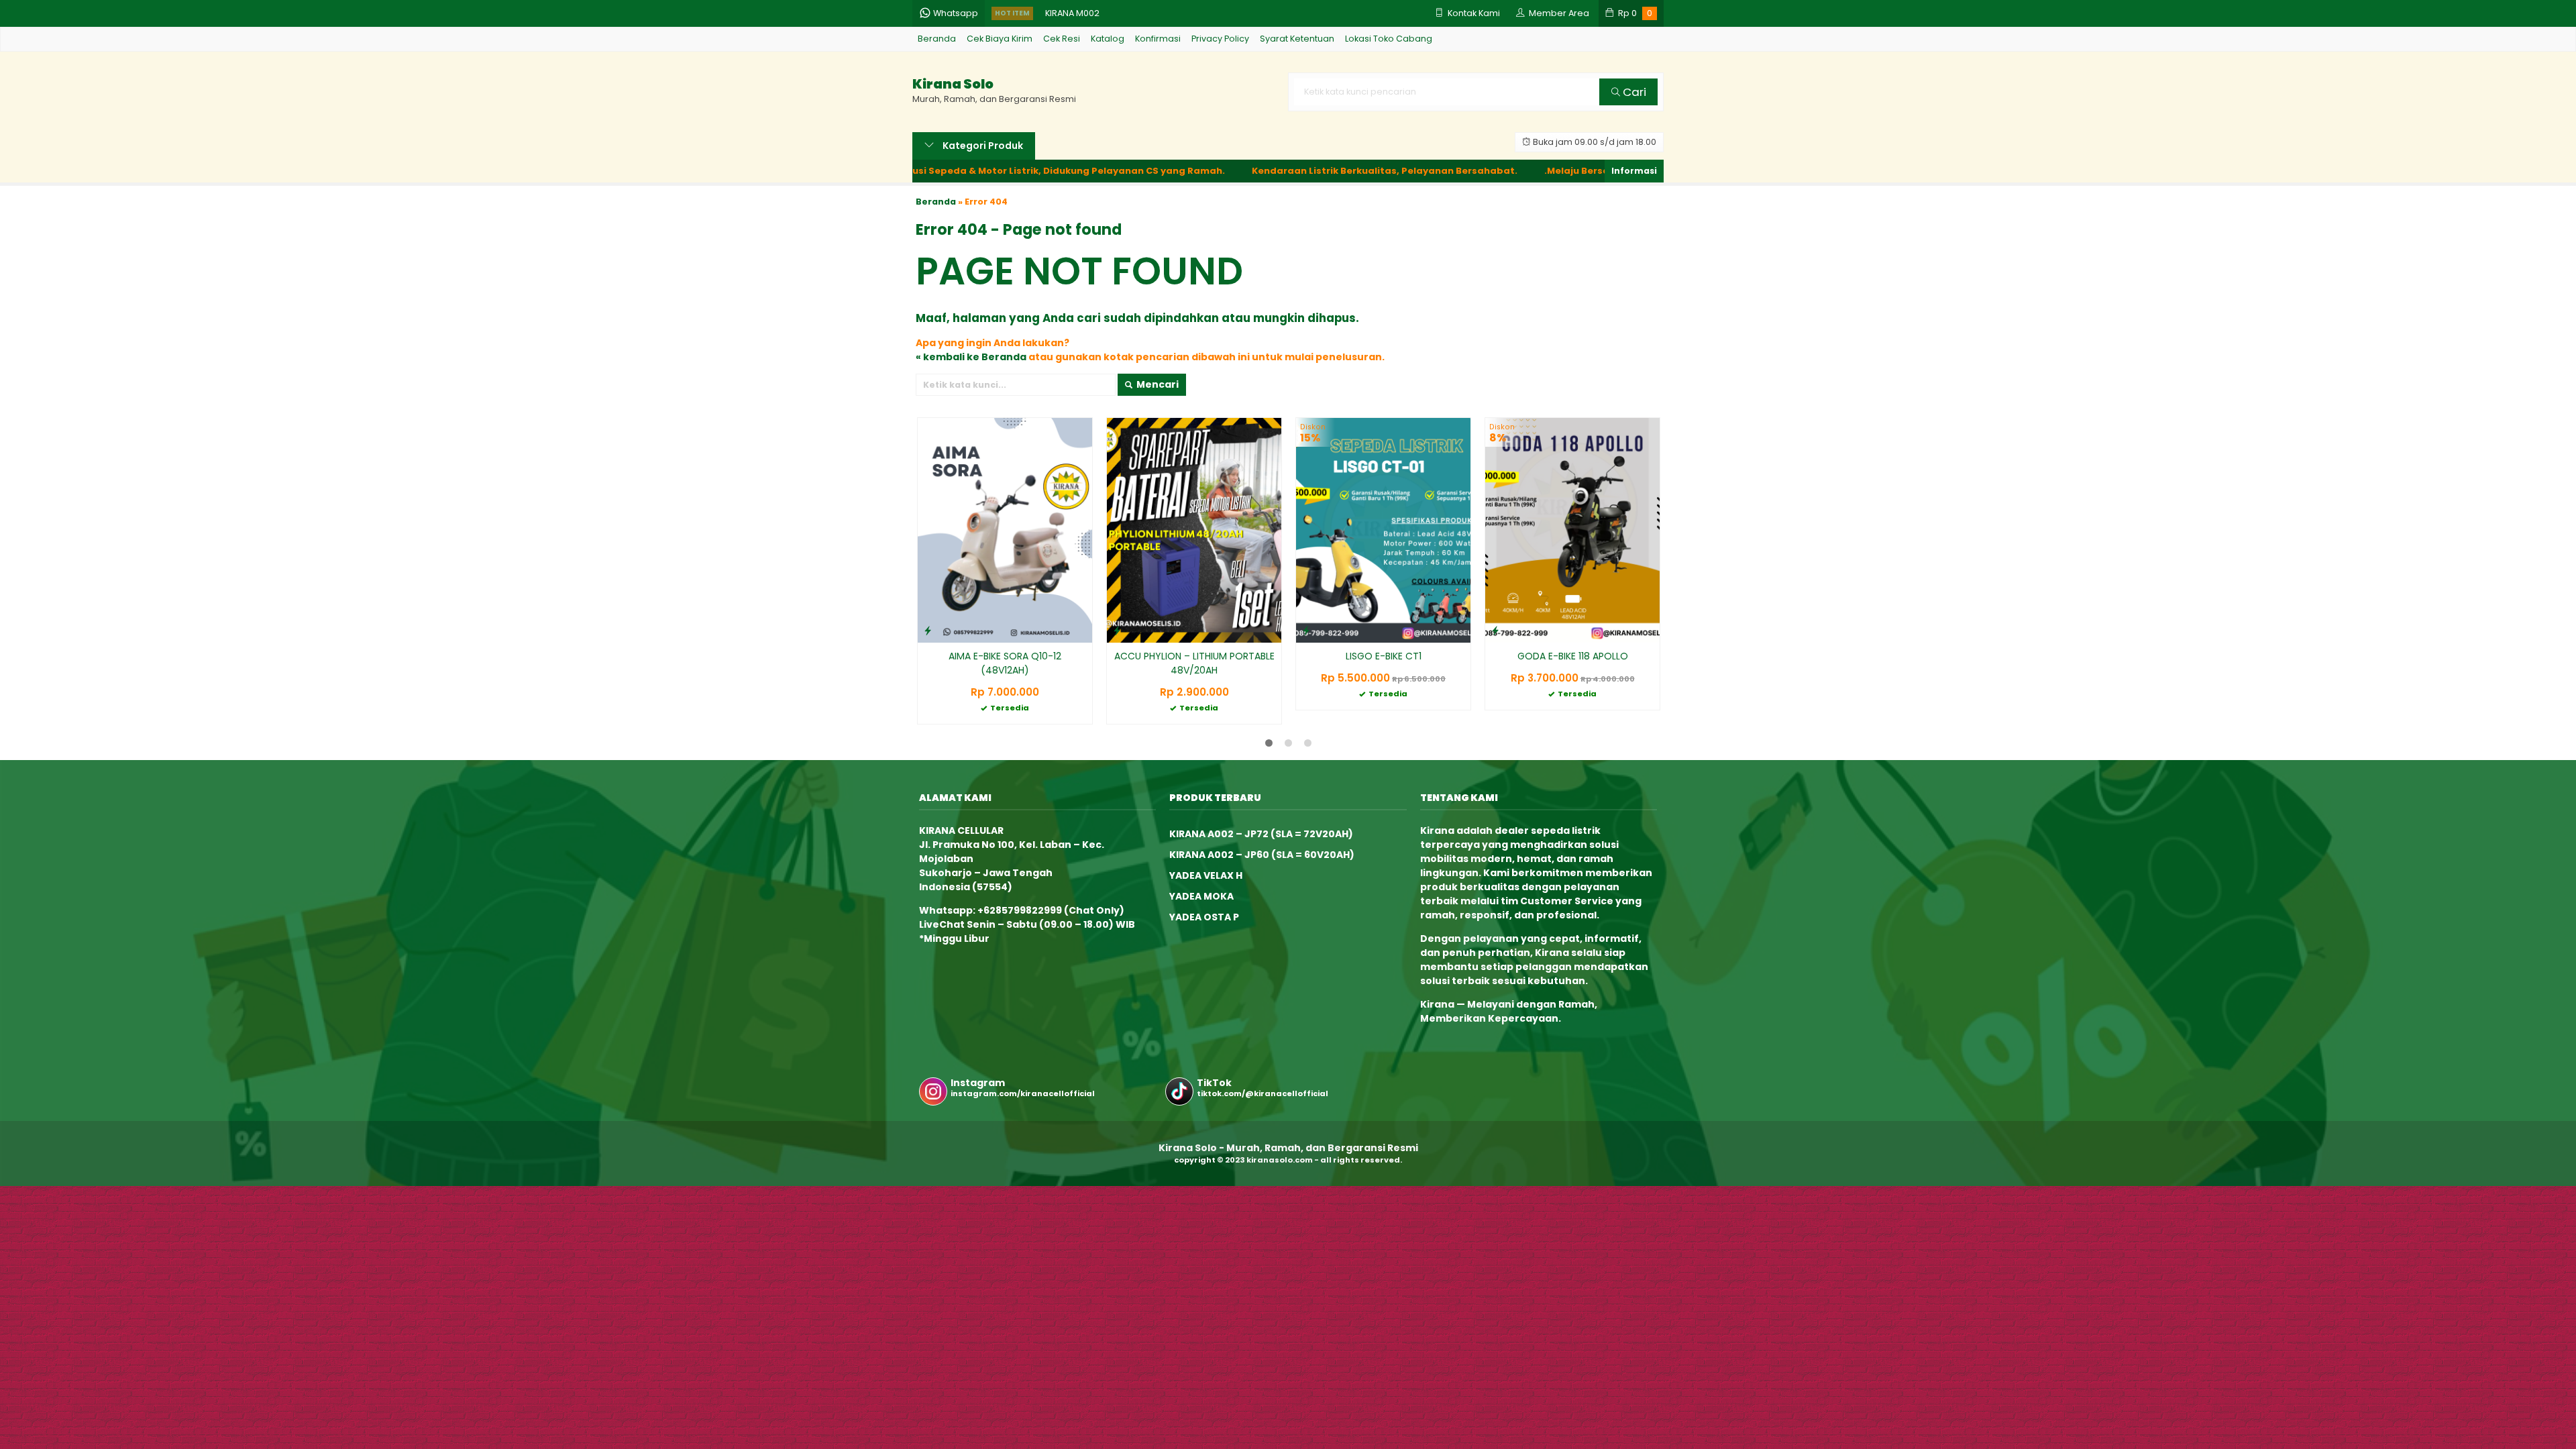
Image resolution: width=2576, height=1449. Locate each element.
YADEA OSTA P (1204, 917)
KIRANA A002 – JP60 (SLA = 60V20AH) (1262, 855)
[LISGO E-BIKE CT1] (1383, 530)
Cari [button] (1633, 92)
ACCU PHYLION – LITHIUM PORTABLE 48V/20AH (1194, 663)
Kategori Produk (982, 146)
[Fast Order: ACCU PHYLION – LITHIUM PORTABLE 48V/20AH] (1117, 630)
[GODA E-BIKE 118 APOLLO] (1572, 530)
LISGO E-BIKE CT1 (1384, 656)
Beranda (937, 39)
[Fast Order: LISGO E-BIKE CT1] (1306, 630)
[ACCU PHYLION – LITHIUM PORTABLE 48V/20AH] (1194, 530)
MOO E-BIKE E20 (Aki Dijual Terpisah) (1121, 22)
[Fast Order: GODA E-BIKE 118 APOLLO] (1495, 630)
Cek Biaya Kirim (1000, 39)
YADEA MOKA (1201, 896)
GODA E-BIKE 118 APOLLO (1573, 656)
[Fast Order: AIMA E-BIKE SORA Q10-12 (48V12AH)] (928, 630)
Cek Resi (1062, 39)
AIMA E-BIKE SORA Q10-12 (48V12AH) (1005, 663)
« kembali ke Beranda (971, 357)
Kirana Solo (953, 84)
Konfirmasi (1158, 39)
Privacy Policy (1220, 39)
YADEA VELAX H (1206, 875)
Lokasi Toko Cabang (1389, 39)
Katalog (1108, 39)
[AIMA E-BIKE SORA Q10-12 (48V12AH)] (1005, 530)
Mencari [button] (1157, 384)
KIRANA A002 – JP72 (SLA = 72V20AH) (1261, 834)
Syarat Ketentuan (1297, 39)
